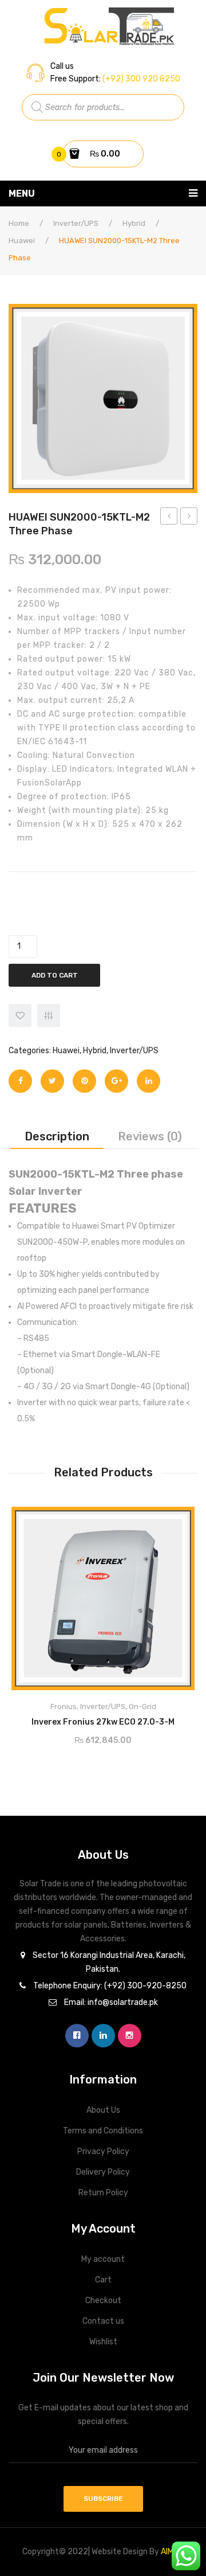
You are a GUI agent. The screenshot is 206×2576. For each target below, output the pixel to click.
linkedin (103, 2036)
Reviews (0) (150, 1136)
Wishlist (103, 2342)
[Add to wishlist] (20, 1015)
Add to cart (55, 975)
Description (57, 1136)
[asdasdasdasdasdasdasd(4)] (103, 398)
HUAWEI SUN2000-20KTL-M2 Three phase (189, 518)
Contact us (103, 2321)
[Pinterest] (84, 1081)
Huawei (22, 241)
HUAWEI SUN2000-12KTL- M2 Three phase (169, 518)
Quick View (176, 1519)
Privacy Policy (103, 2151)
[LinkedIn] (148, 1081)
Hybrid (134, 223)
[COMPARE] (49, 1015)
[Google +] (116, 1081)
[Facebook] (20, 1081)
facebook (77, 2036)
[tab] (57, 1136)
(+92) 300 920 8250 (140, 79)
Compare (150, 1719)
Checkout (103, 2301)
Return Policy (103, 2193)
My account (103, 2259)
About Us (103, 2110)
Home (19, 223)
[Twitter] (52, 1081)
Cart (103, 2280)
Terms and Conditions (103, 2131)
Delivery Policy (103, 2172)
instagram (130, 2036)
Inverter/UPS (76, 223)
